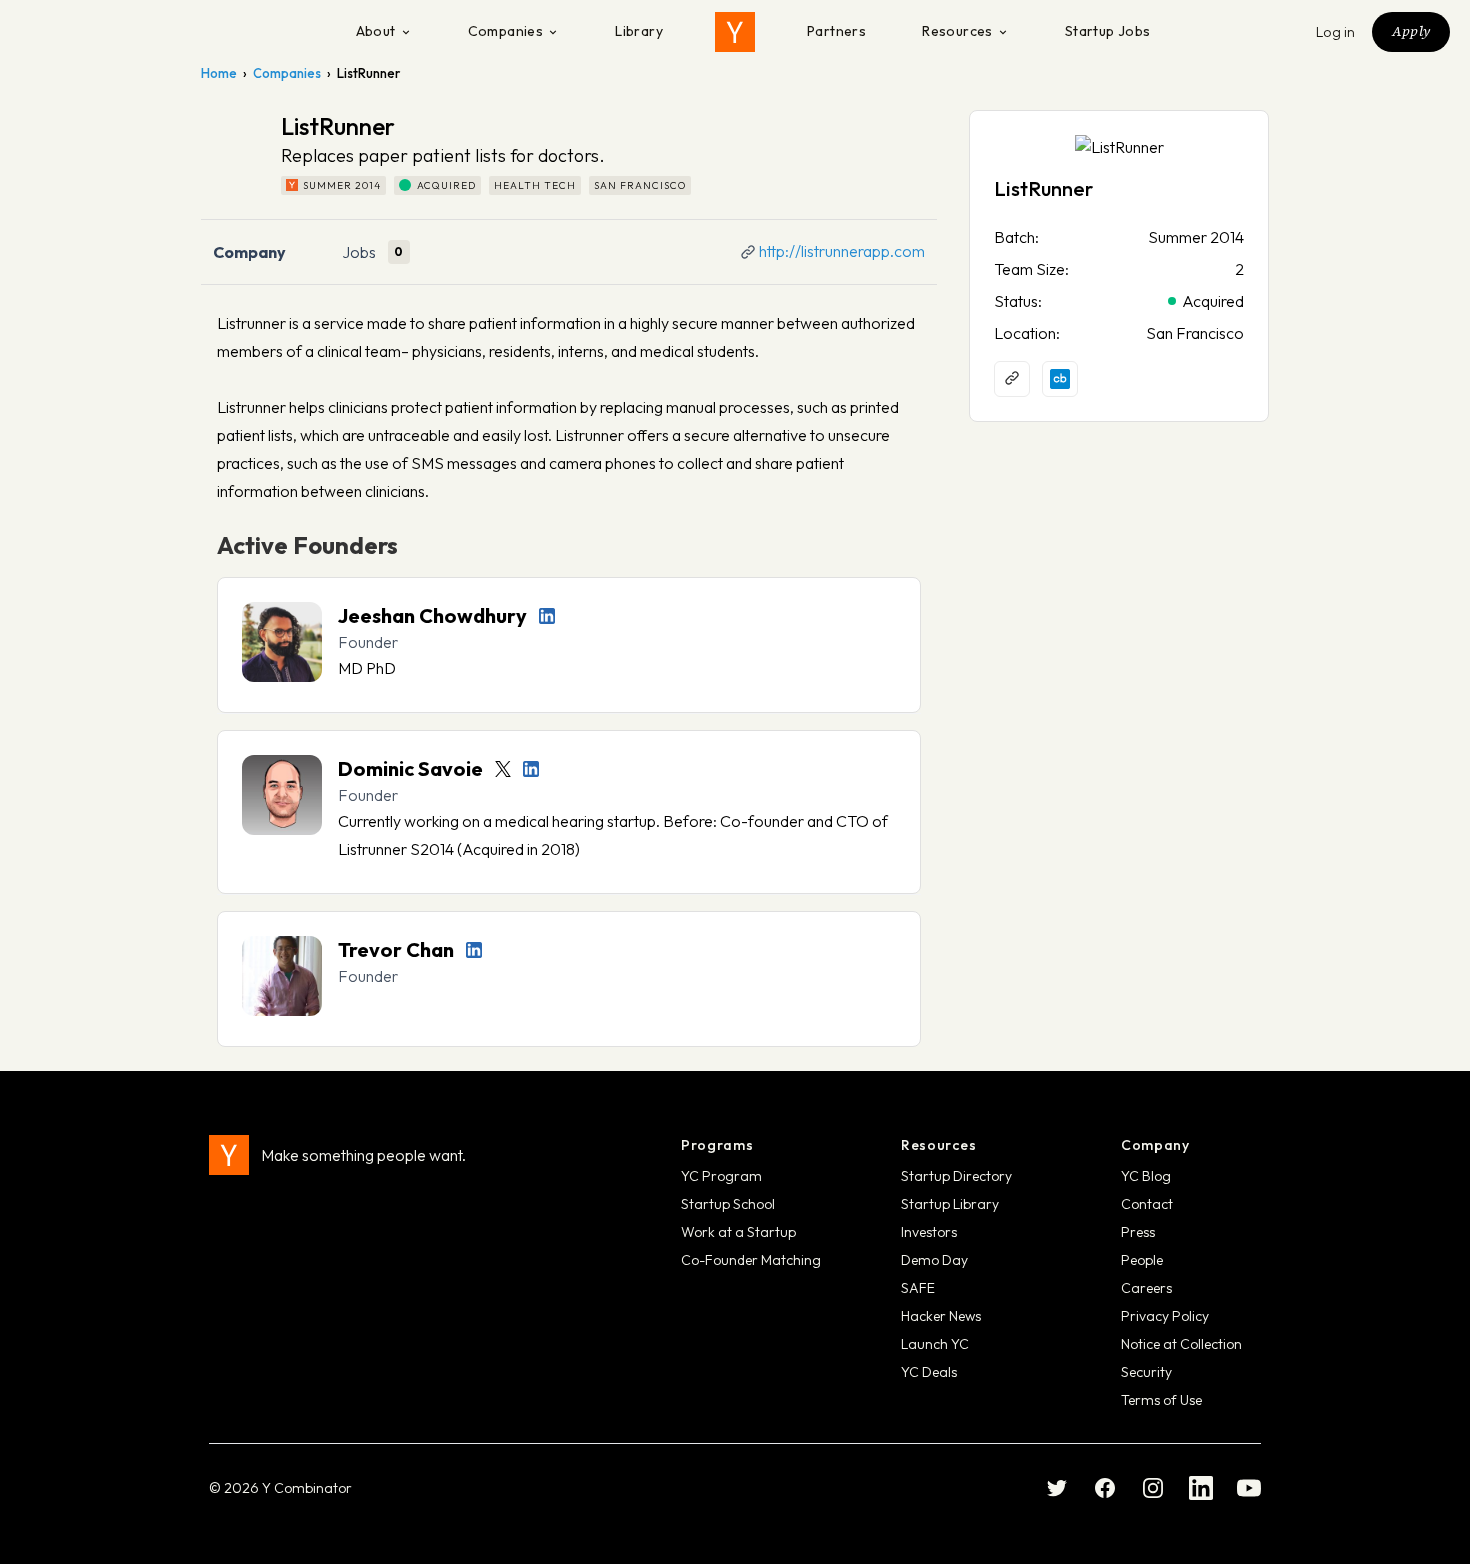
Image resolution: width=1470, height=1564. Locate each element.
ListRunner (1043, 188)
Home (219, 73)
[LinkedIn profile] (547, 616)
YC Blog (1146, 1176)
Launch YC (935, 1344)
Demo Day (934, 1260)
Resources (957, 31)
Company (249, 252)
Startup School (728, 1204)
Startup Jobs (1108, 31)
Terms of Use (1161, 1400)
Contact (1147, 1204)
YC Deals (929, 1372)
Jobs (359, 252)
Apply (1411, 31)
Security (1146, 1372)
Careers (1146, 1288)
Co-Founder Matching (751, 1260)
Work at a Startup (738, 1232)
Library (639, 31)
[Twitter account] (503, 769)
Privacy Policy (1165, 1316)
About (376, 31)
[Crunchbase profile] (1060, 379)
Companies (506, 31)
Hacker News (941, 1316)
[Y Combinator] (735, 32)
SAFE (918, 1288)
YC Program (721, 1176)
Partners (836, 31)
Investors (929, 1232)
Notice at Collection (1181, 1344)
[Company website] (1012, 379)
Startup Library (950, 1204)
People (1142, 1260)
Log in (1336, 32)
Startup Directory (956, 1176)
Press (1138, 1232)
